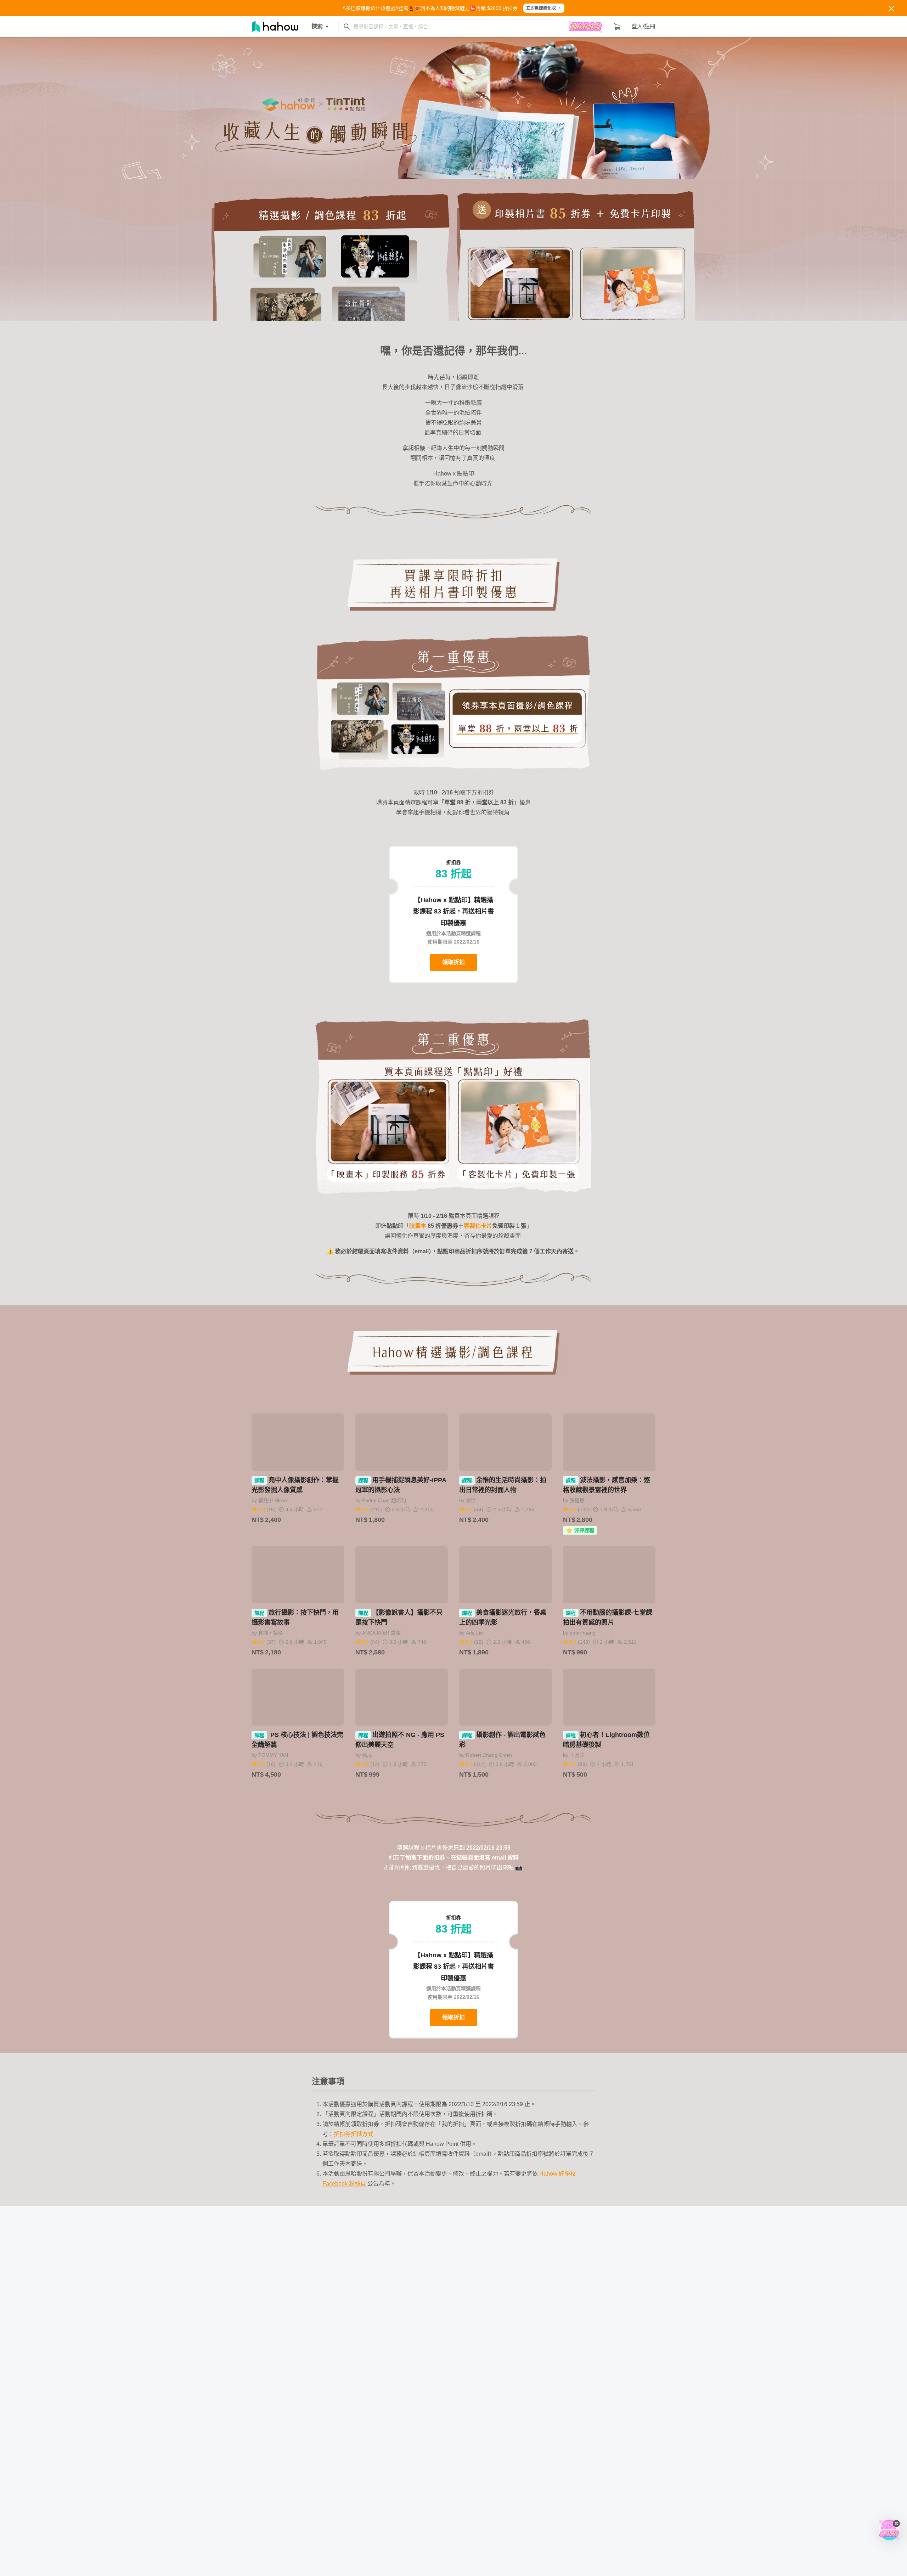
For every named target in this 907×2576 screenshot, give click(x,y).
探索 (317, 26)
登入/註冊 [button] (643, 26)
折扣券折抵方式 (354, 2134)
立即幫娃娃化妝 (541, 8)
